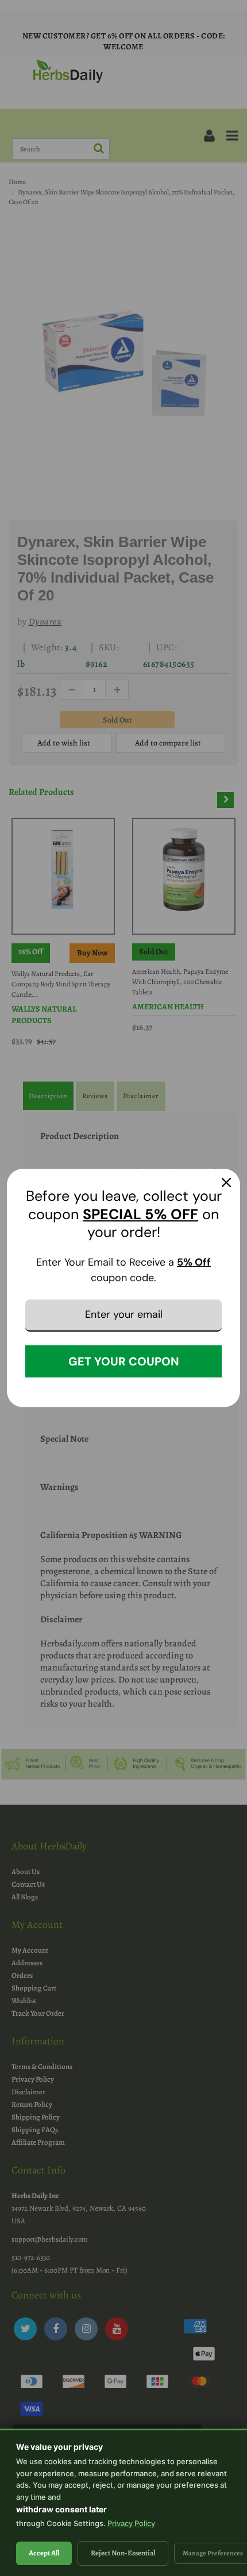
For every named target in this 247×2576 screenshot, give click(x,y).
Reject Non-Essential (123, 2553)
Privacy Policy (131, 2523)
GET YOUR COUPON (124, 1361)
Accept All (44, 2553)
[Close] (226, 1182)
